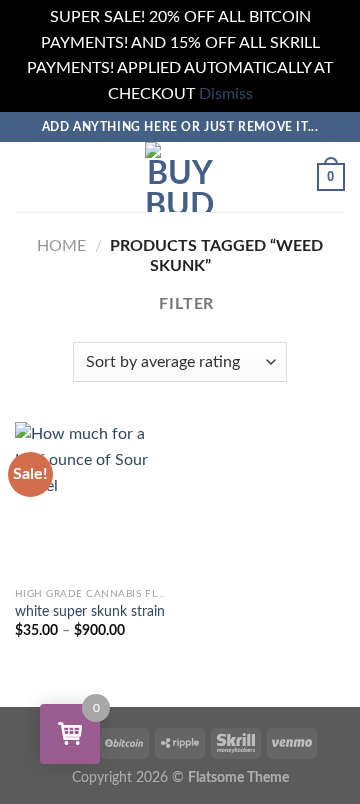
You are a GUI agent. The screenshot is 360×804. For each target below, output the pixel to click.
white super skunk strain (90, 612)
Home (61, 246)
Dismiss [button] (226, 94)
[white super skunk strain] (92, 499)
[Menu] (27, 177)
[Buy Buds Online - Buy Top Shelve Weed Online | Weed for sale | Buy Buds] (180, 177)
